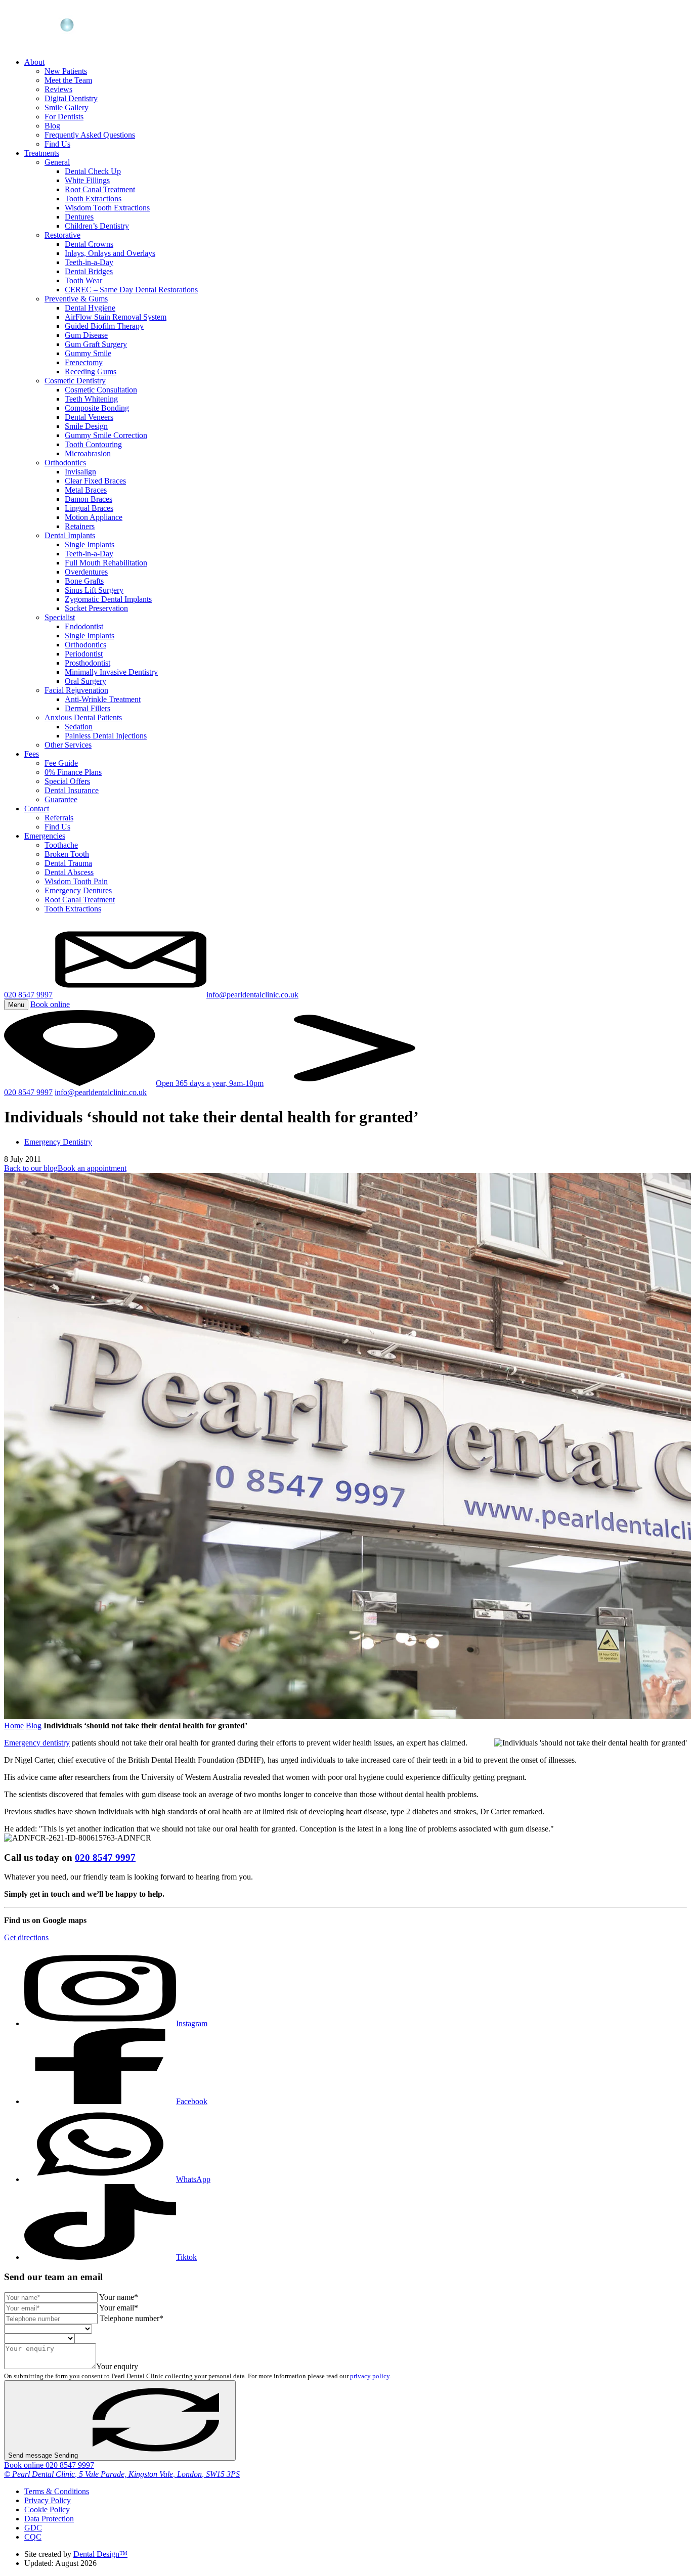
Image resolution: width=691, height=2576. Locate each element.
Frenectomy (84, 362)
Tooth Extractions (93, 199)
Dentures (79, 217)
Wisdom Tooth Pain (76, 881)
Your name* (119, 2297)
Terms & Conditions (57, 2491)
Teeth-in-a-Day (89, 262)
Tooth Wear (83, 280)
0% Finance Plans (73, 772)
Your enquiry (117, 2366)
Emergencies (45, 836)
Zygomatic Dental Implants (108, 599)
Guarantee (61, 799)
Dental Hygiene (90, 308)
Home (14, 1726)
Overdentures (86, 572)
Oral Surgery (85, 681)
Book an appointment (92, 1168)
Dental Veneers (89, 417)
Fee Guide (61, 763)
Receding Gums (91, 372)
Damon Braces (89, 499)
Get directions (26, 1937)
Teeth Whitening (91, 399)
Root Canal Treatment (100, 189)
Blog (52, 126)
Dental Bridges (89, 271)
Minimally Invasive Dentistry (111, 672)
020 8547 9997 (28, 995)
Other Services (68, 745)
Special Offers (67, 781)
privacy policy (370, 2376)
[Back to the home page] (56, 45)
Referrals (59, 818)
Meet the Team (68, 80)
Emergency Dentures (78, 890)
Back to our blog (31, 1168)
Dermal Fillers (88, 708)
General (57, 162)
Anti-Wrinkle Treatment (103, 699)
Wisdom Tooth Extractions (107, 208)
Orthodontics (65, 463)
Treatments (42, 153)
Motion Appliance (94, 517)
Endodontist (84, 626)
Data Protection (49, 2519)
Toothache (61, 845)
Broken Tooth (67, 854)
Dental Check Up (93, 171)
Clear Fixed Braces (95, 481)
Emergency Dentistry (58, 1142)
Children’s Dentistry (97, 226)
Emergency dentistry (37, 1743)
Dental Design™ (100, 2554)
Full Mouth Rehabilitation (106, 563)
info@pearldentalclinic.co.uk (101, 1092)
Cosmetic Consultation (101, 390)
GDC (33, 2528)
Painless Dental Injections (106, 736)
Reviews (58, 89)
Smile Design (86, 426)
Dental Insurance (72, 790)
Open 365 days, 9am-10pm (210, 1083)
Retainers (80, 526)
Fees (32, 754)
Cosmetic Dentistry (75, 381)
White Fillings (87, 180)
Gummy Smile (88, 353)
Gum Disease (86, 335)
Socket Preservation (96, 608)
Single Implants (90, 544)
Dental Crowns (89, 244)
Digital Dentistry (71, 98)
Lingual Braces (89, 508)
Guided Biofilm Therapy (104, 326)
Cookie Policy (47, 2509)
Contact (37, 809)
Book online (25, 2465)
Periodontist (84, 654)
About (34, 62)
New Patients (66, 71)
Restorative (62, 235)
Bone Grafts (84, 581)
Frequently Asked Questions (90, 135)
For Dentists (64, 117)
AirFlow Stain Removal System (116, 317)
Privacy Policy (48, 2500)
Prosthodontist (88, 663)
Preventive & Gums (76, 299)
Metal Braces (86, 490)
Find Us (57, 144)
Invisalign (80, 472)
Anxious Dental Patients (83, 717)
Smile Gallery (67, 107)
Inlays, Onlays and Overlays (110, 253)
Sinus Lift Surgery (94, 590)
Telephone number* (132, 2318)
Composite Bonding (97, 408)
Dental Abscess (69, 872)
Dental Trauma (68, 863)
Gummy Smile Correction (106, 435)
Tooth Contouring (93, 444)
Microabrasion (88, 453)
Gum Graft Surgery (96, 344)
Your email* (119, 2308)
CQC (33, 2537)
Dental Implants (70, 535)
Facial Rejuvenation (76, 690)
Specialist (60, 617)
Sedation (79, 727)
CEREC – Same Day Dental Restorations (131, 290)
